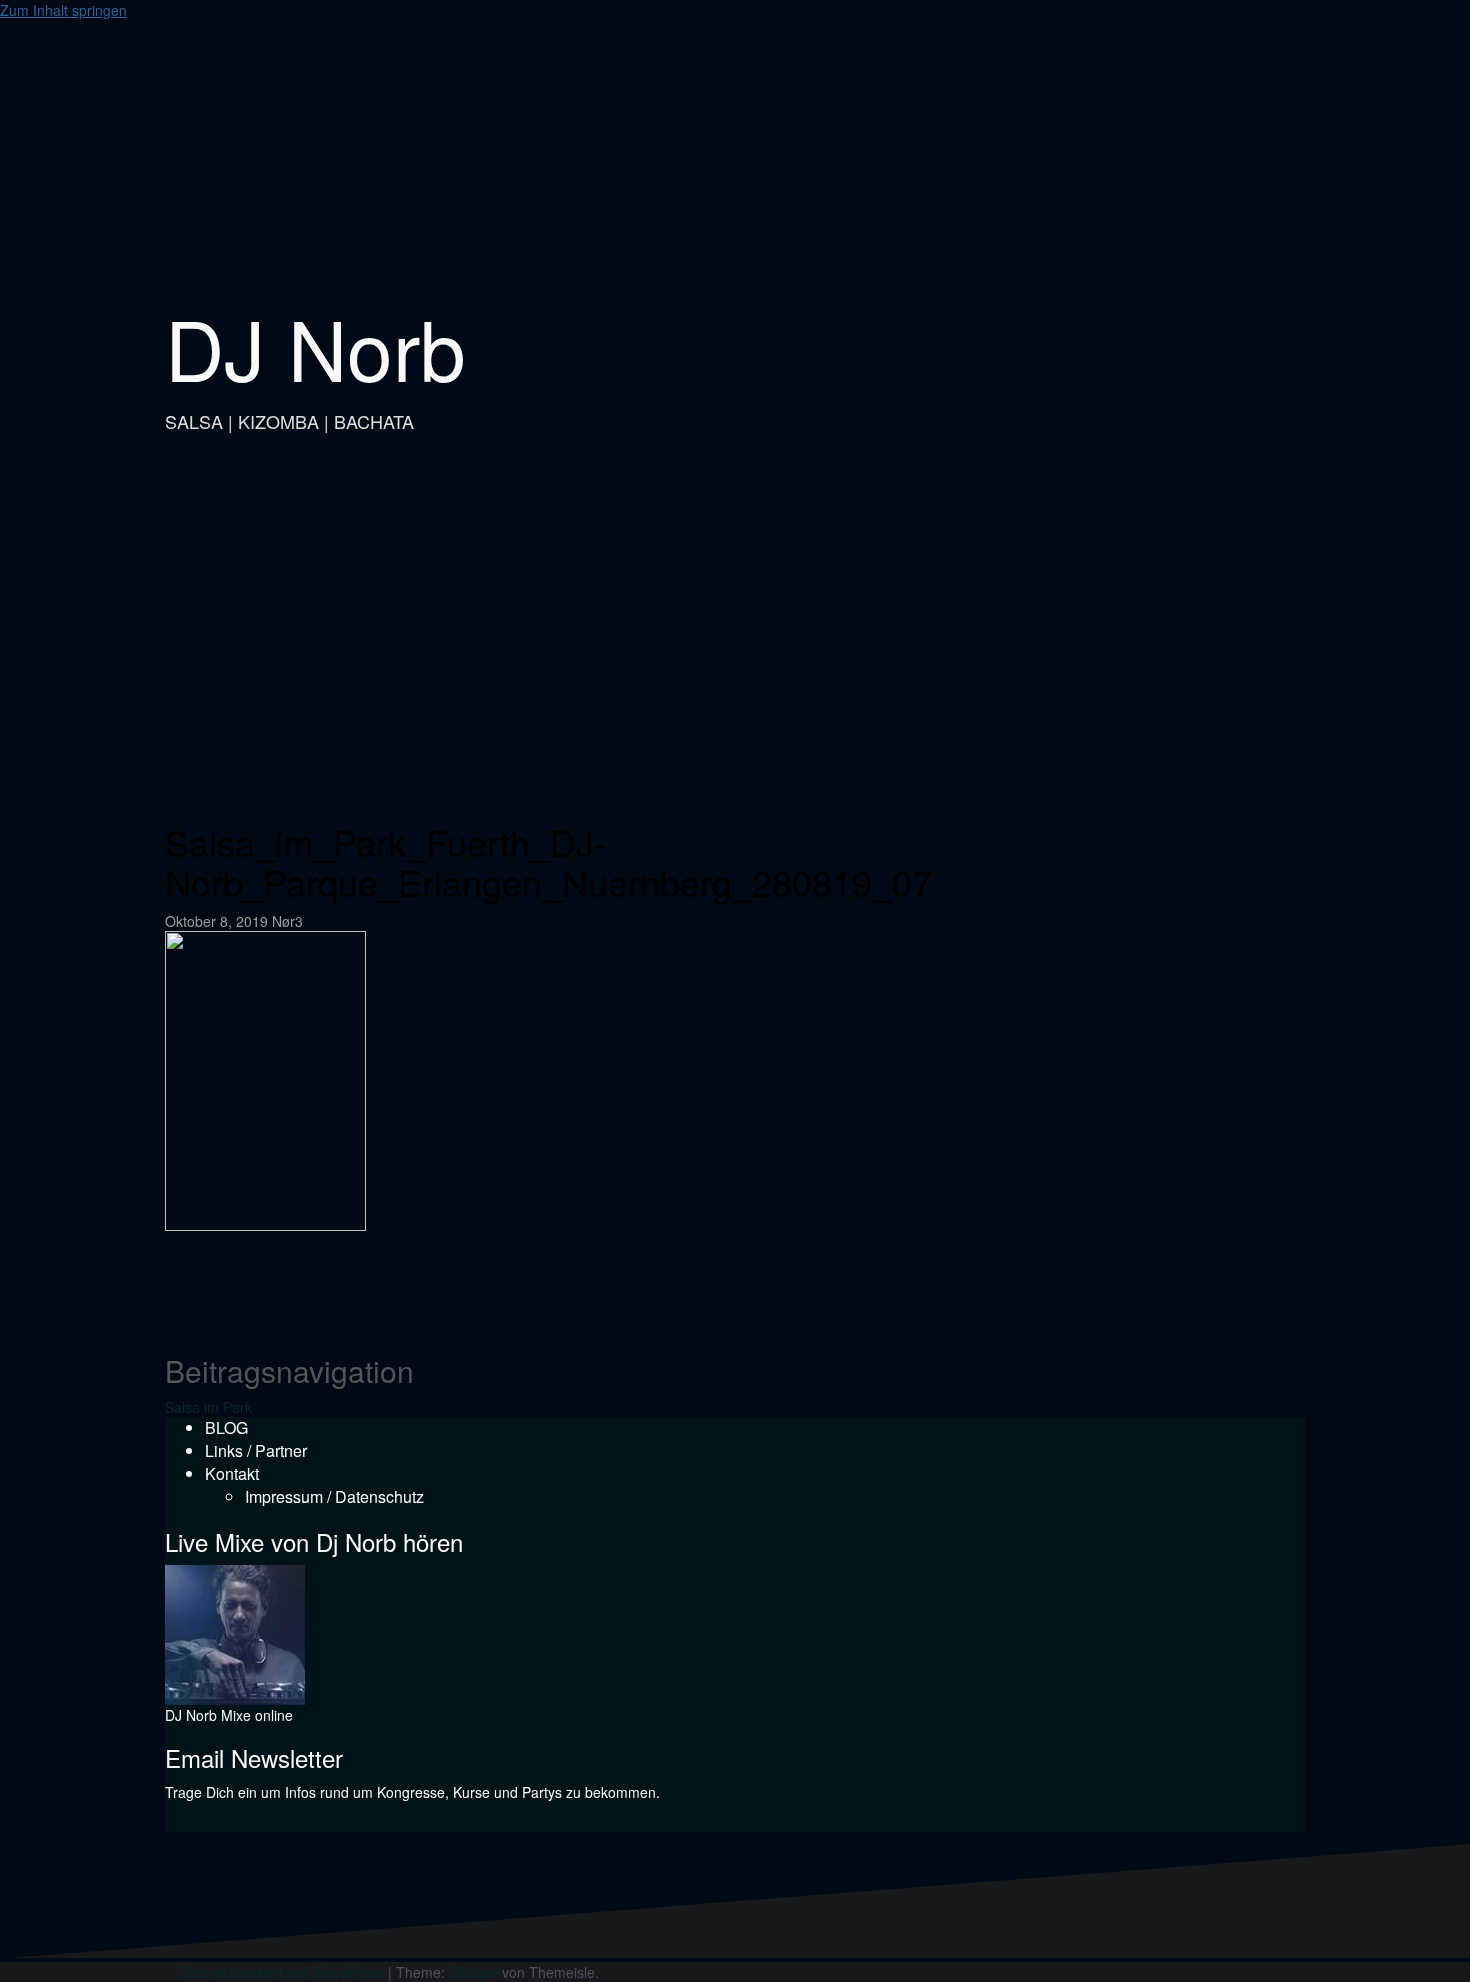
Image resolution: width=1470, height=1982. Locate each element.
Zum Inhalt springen (63, 10)
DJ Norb (315, 346)
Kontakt (232, 1473)
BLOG (226, 1427)
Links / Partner (256, 1450)
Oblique (473, 1972)
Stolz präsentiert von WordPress (282, 1972)
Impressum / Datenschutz (334, 1496)
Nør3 (287, 921)
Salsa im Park (208, 1407)
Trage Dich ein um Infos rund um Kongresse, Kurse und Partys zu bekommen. (412, 1792)
